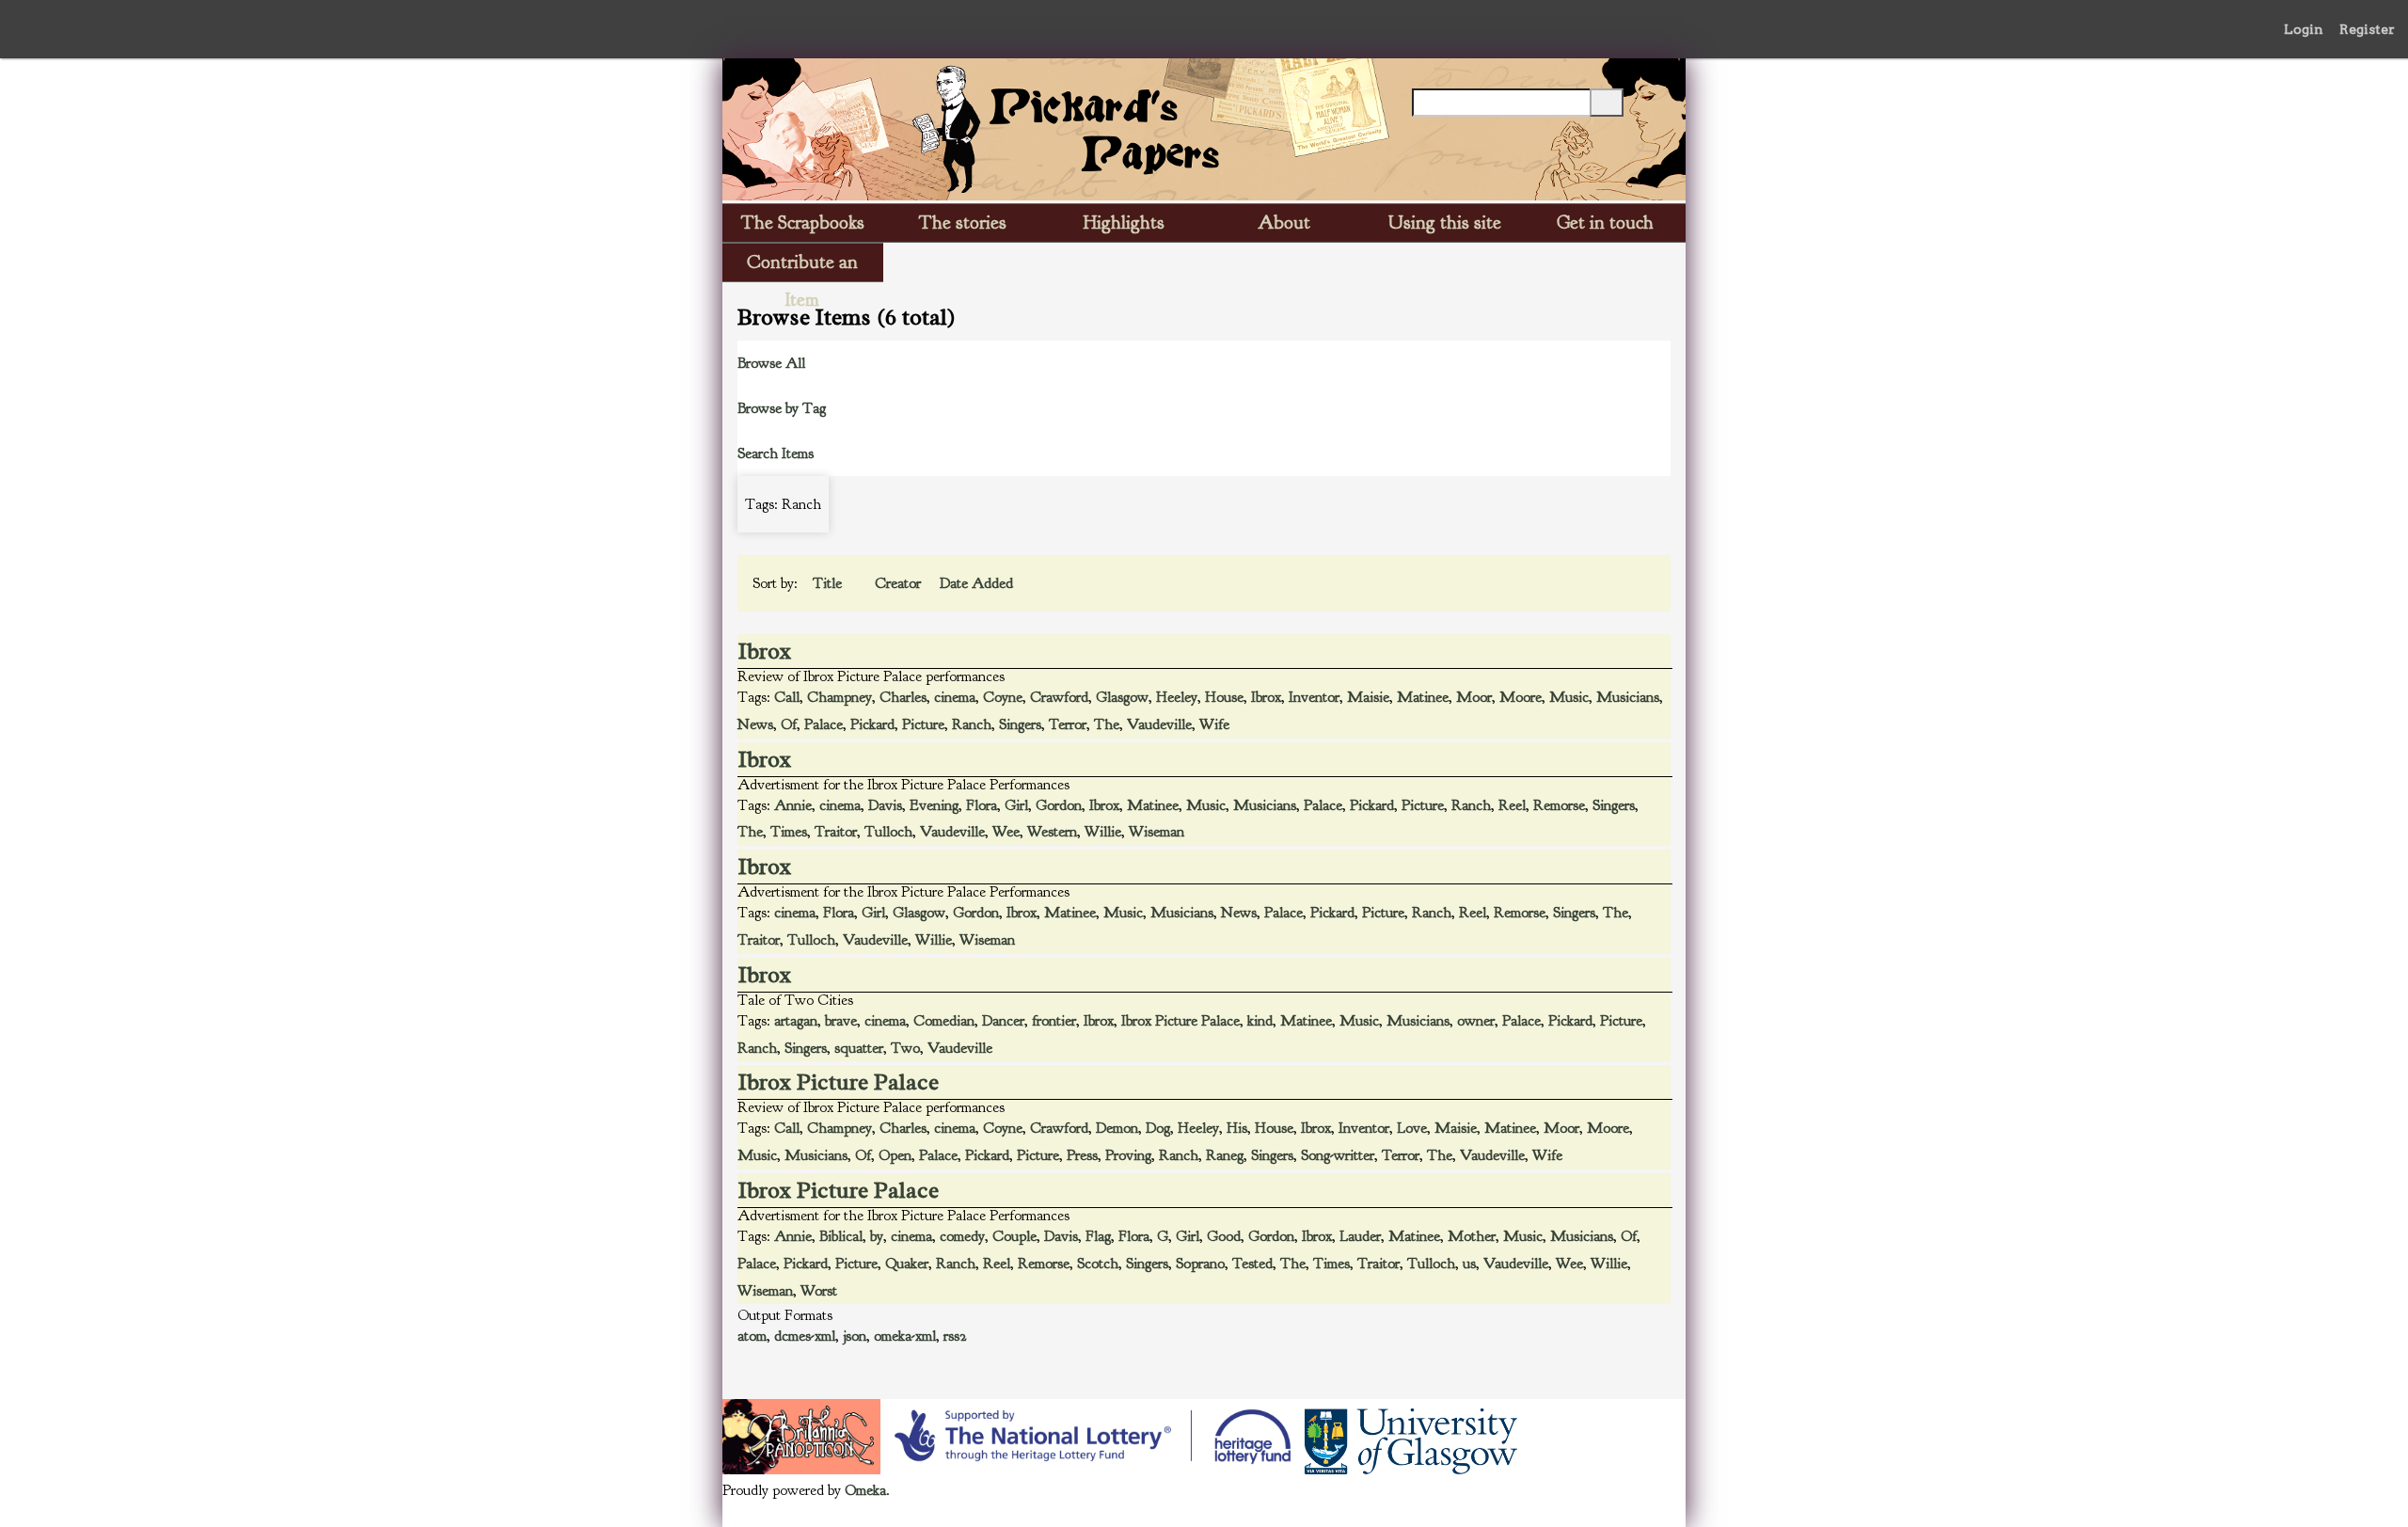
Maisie (1368, 697)
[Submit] (1607, 103)
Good (1224, 1236)
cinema (955, 697)
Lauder (1360, 1236)
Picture (923, 724)
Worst (819, 1291)
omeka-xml (905, 1336)
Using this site (1445, 223)
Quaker (907, 1264)
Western (1052, 832)
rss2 (955, 1336)
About (1284, 223)
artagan (796, 1021)
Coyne (1003, 697)
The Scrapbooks (803, 223)
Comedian (944, 1021)
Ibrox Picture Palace (1180, 1021)
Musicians (1628, 697)
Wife (1214, 724)
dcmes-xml (805, 1336)
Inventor (1314, 697)
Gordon (1059, 805)
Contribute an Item (802, 266)
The (1107, 724)
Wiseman (1156, 832)
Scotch (1098, 1264)
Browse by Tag (782, 408)
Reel (1512, 805)
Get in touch (1605, 223)
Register (2367, 29)
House (1224, 697)
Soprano (1200, 1264)
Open (895, 1155)
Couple (1014, 1236)
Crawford (1059, 697)
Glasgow (1122, 697)
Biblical (841, 1236)
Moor (1474, 697)
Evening (934, 805)
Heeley (1177, 697)
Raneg (1225, 1155)
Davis (885, 805)
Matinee (1423, 697)
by (877, 1236)
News (755, 724)
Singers (1020, 724)
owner (1476, 1021)
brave (841, 1021)
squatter (859, 1048)
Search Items (776, 453)
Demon (1117, 1128)
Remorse (1559, 805)
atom (752, 1336)
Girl (1016, 805)
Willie (1103, 832)
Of (789, 724)
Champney (840, 697)
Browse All (771, 363)
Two (905, 1048)
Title (829, 583)
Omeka (865, 1490)
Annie (793, 805)
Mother (1472, 1236)
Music (1569, 697)
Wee (1006, 832)
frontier (1054, 1021)
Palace (824, 724)
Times (789, 832)
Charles (903, 697)
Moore (1521, 697)
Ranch (972, 724)
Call (787, 697)
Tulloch (888, 832)
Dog (1158, 1128)
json (855, 1336)
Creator (900, 583)
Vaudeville (1159, 724)
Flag (1098, 1236)
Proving (1128, 1155)
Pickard (872, 724)
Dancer (1003, 1021)
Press (1082, 1155)
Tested (1252, 1264)
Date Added (976, 583)
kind (1260, 1021)
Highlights (1124, 223)
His (1237, 1128)
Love (1412, 1128)
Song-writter (1338, 1155)
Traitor (836, 832)
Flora (982, 805)
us (1469, 1264)
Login (2304, 29)
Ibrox (765, 651)
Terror (1068, 724)
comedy (962, 1236)
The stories (963, 223)
